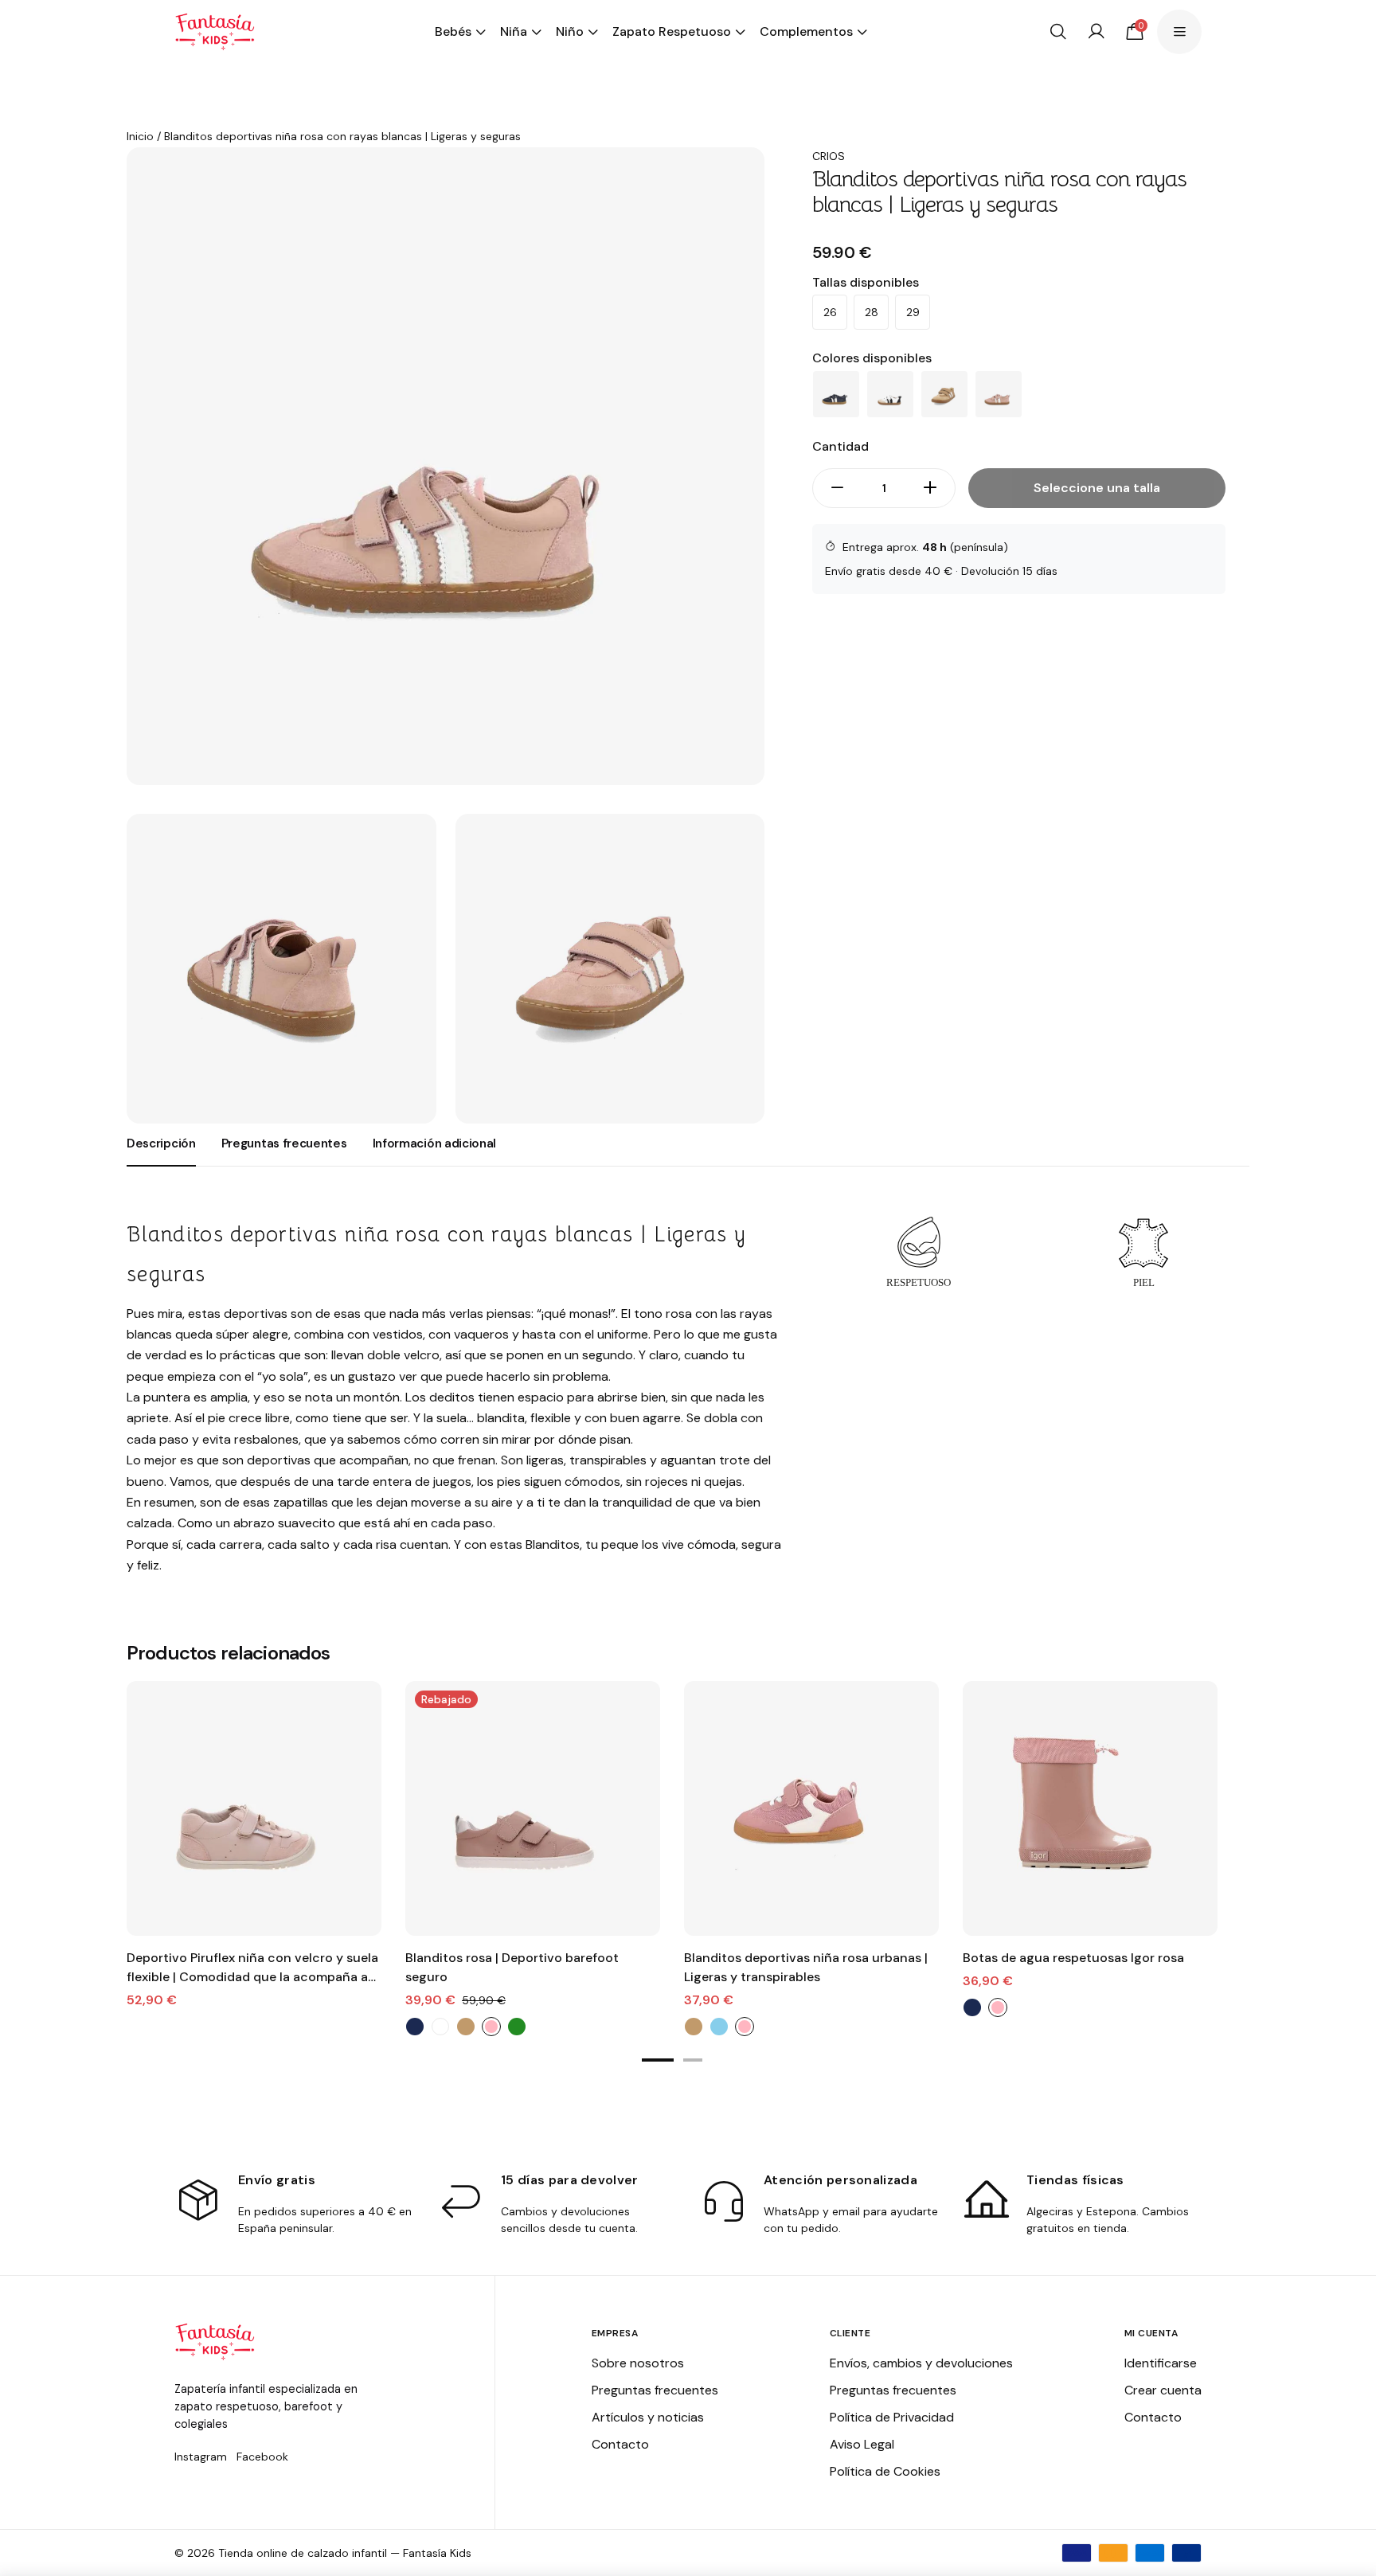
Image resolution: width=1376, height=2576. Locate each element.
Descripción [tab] (161, 1143)
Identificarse (1161, 2363)
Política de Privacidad (892, 2417)
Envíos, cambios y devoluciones (921, 2363)
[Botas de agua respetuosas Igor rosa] (1090, 1808)
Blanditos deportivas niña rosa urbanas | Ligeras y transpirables (806, 1967)
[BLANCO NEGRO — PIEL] (890, 394)
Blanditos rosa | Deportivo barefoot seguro (512, 1967)
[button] (658, 2060)
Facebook (262, 2457)
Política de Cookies (885, 2471)
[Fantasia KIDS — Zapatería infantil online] (215, 32)
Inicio (140, 136)
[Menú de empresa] (1179, 32)
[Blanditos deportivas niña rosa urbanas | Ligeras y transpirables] (811, 1808)
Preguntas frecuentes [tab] (284, 1143)
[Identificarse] (1096, 32)
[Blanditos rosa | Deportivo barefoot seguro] (533, 1808)
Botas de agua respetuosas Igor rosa (1073, 1958)
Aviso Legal (862, 2444)
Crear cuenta (1163, 2390)
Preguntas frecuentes (655, 2390)
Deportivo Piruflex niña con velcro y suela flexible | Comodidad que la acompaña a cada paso (252, 1968)
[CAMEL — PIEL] (944, 394)
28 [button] (872, 312)
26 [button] (830, 312)
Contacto (620, 2444)
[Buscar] (1058, 32)
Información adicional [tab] (435, 1143)
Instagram (201, 2457)
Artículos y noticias (648, 2417)
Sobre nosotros (638, 2363)
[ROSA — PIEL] (999, 394)
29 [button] (913, 312)
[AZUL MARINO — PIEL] (836, 394)
